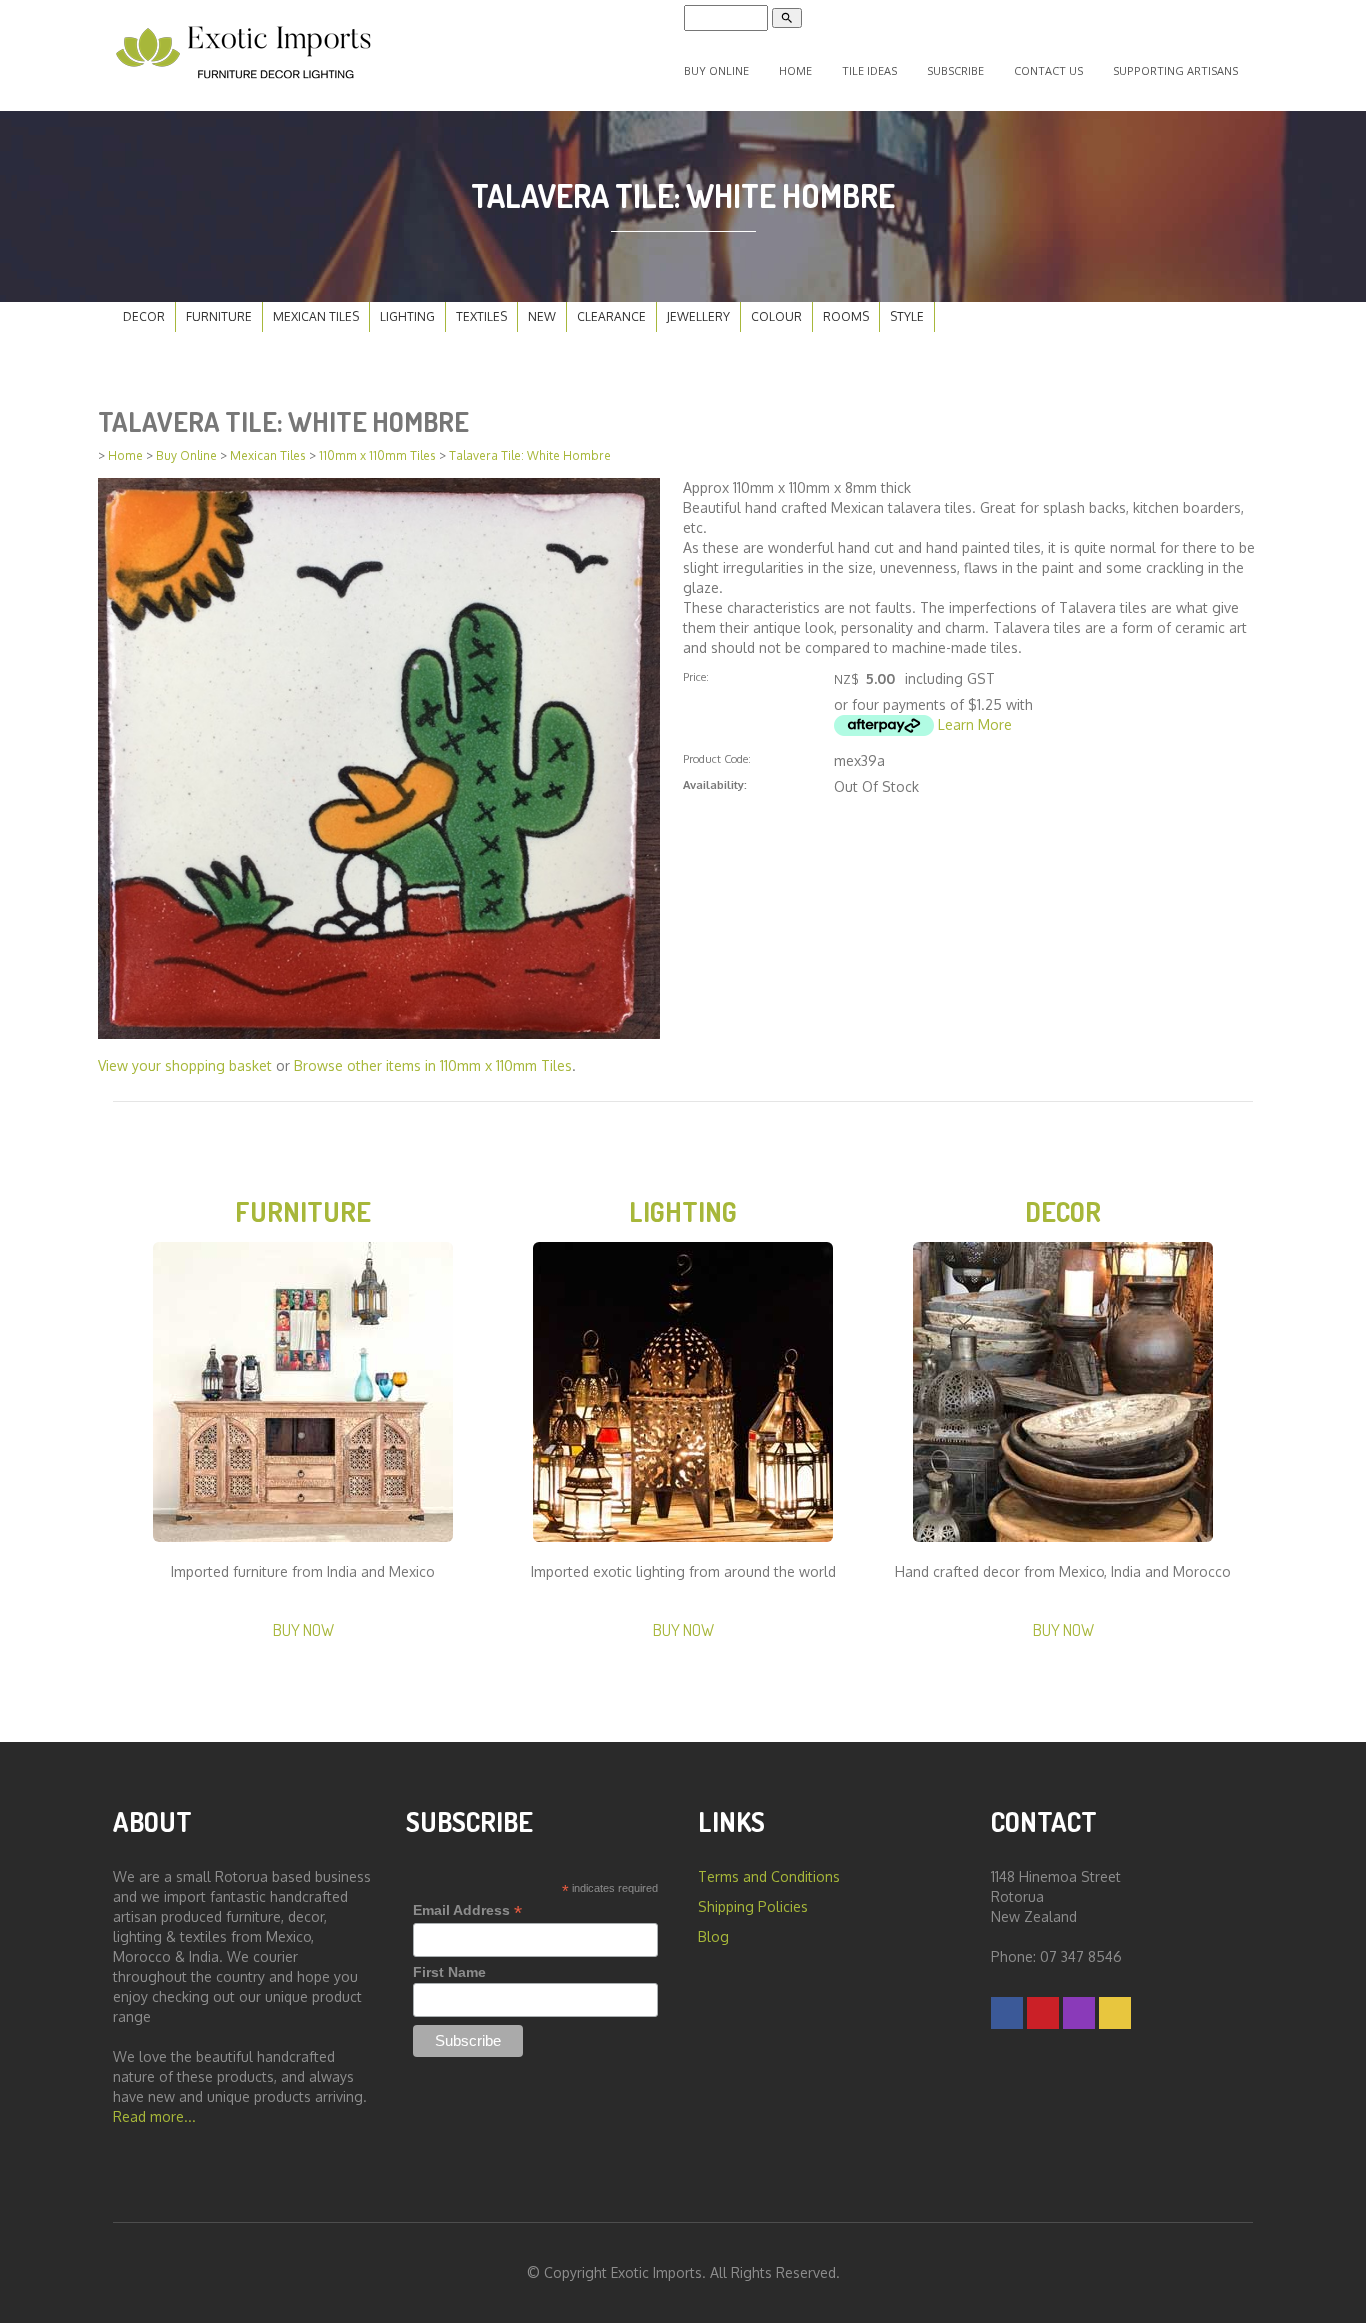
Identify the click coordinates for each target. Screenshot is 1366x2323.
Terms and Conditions (769, 1876)
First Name (449, 1972)
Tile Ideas (869, 70)
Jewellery (698, 316)
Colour (776, 316)
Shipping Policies (753, 1906)
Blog (713, 1936)
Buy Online (716, 70)
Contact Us (1048, 70)
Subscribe (955, 70)
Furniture (219, 316)
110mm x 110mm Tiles (377, 455)
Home (795, 70)
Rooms (846, 316)
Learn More (975, 724)
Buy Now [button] (303, 1629)
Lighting (407, 316)
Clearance (611, 316)
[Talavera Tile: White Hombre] (379, 756)
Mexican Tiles (316, 316)
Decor (144, 316)
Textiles (481, 316)
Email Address (467, 1910)
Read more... (154, 2116)
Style (907, 316)
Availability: (715, 784)
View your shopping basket (185, 1065)
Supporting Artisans (1175, 70)
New (542, 316)
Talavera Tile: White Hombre (530, 455)
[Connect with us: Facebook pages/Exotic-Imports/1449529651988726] (1007, 2012)
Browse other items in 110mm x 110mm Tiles (433, 1065)
